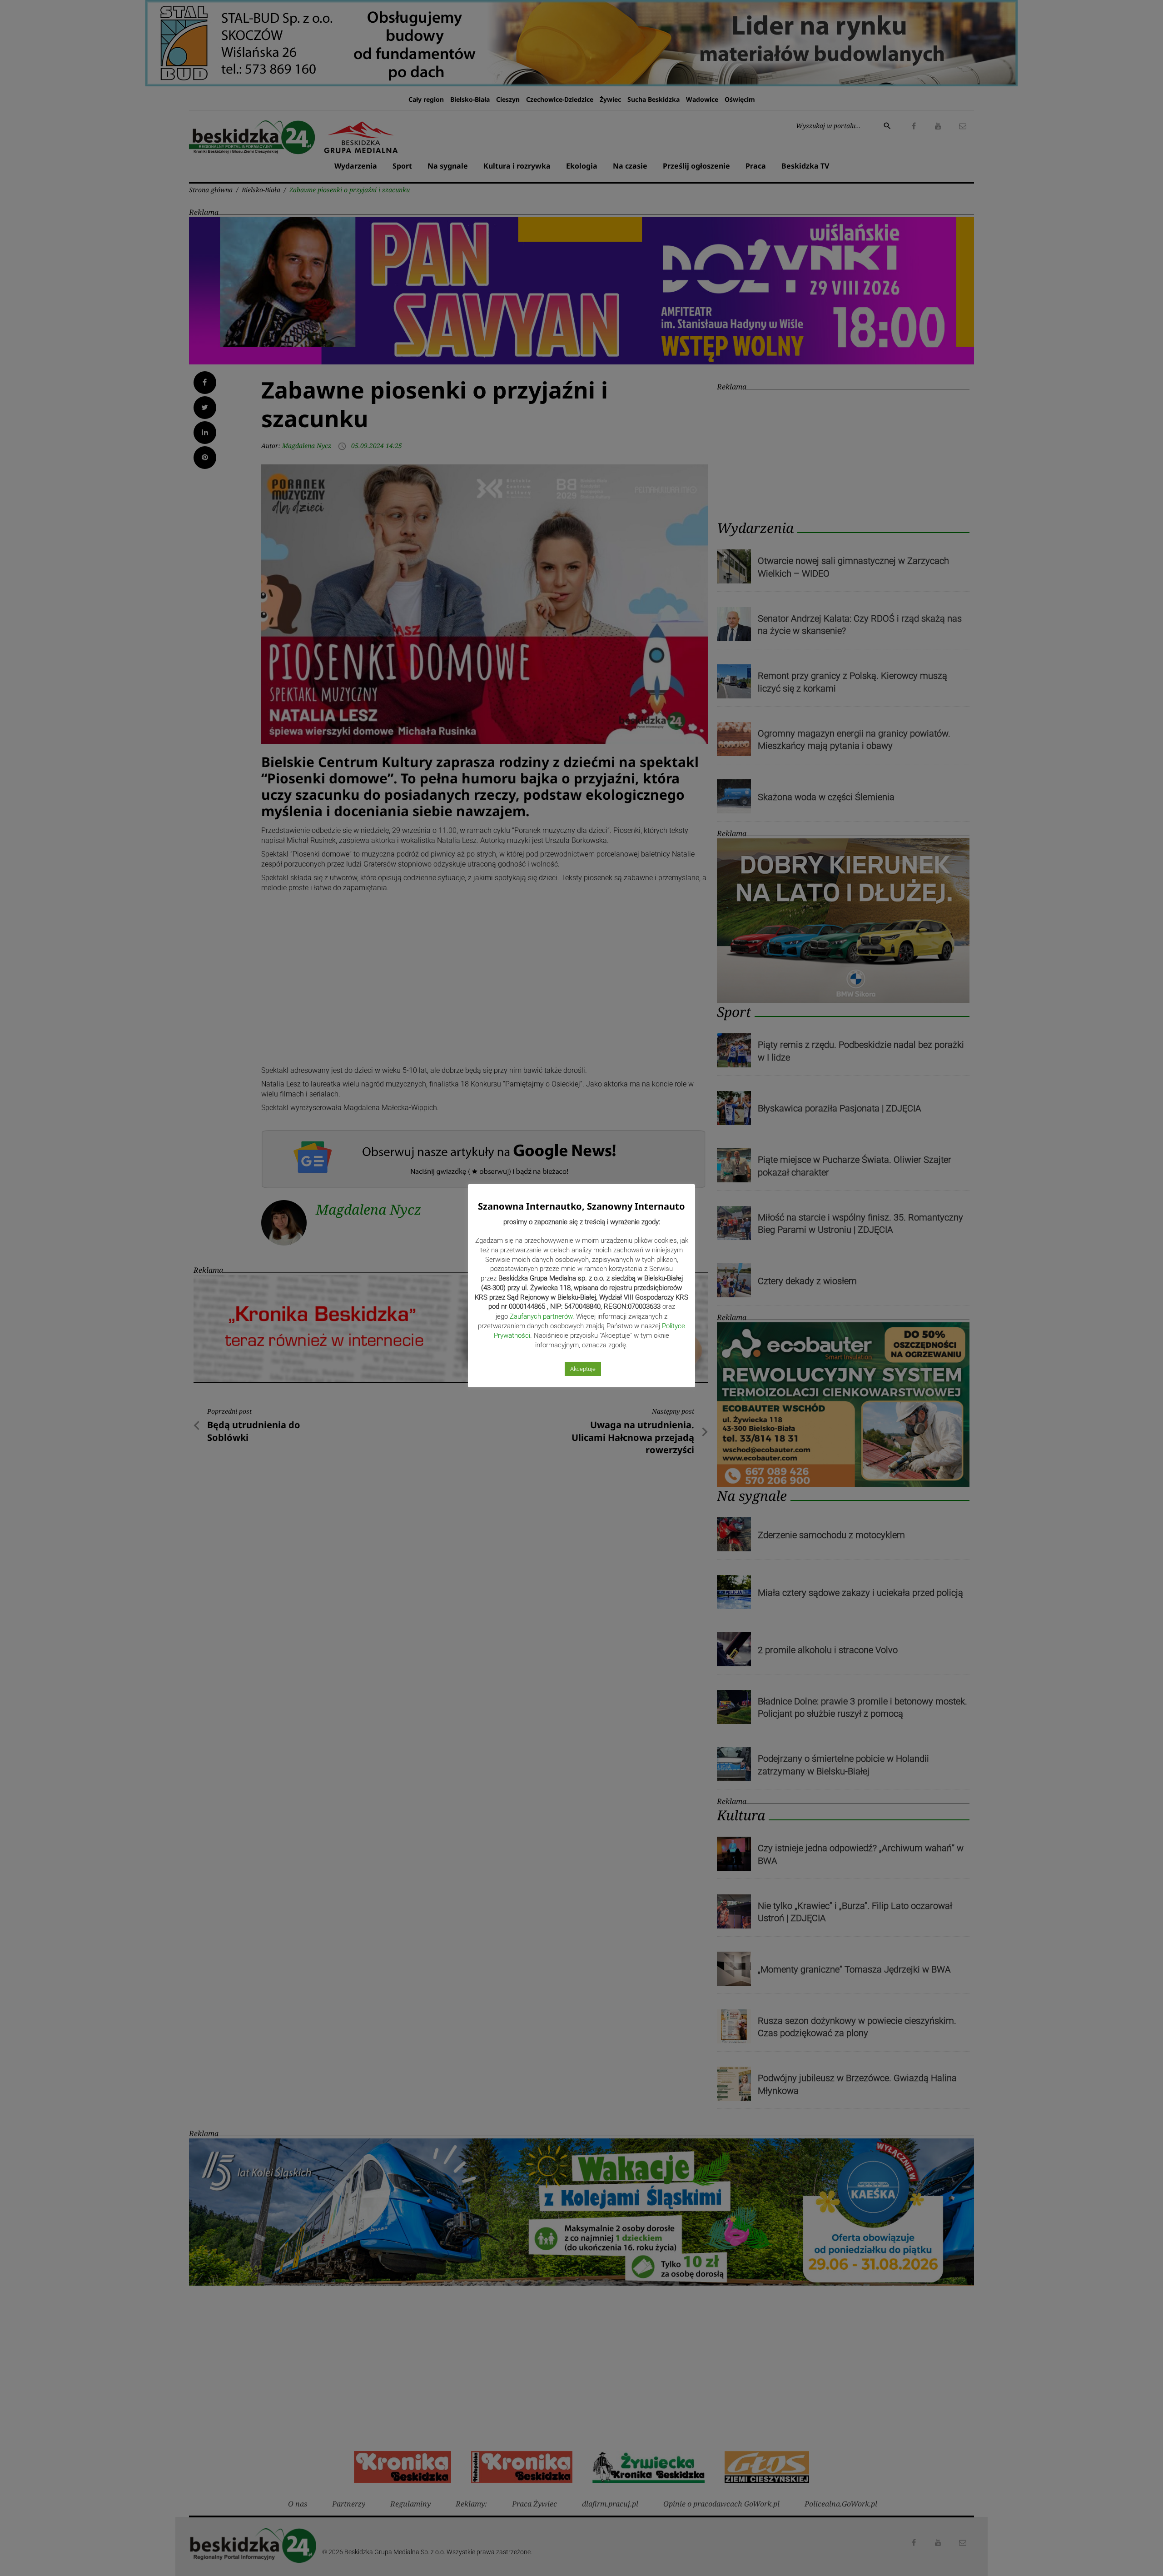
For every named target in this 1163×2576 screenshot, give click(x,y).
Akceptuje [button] (583, 1369)
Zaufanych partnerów (541, 1316)
